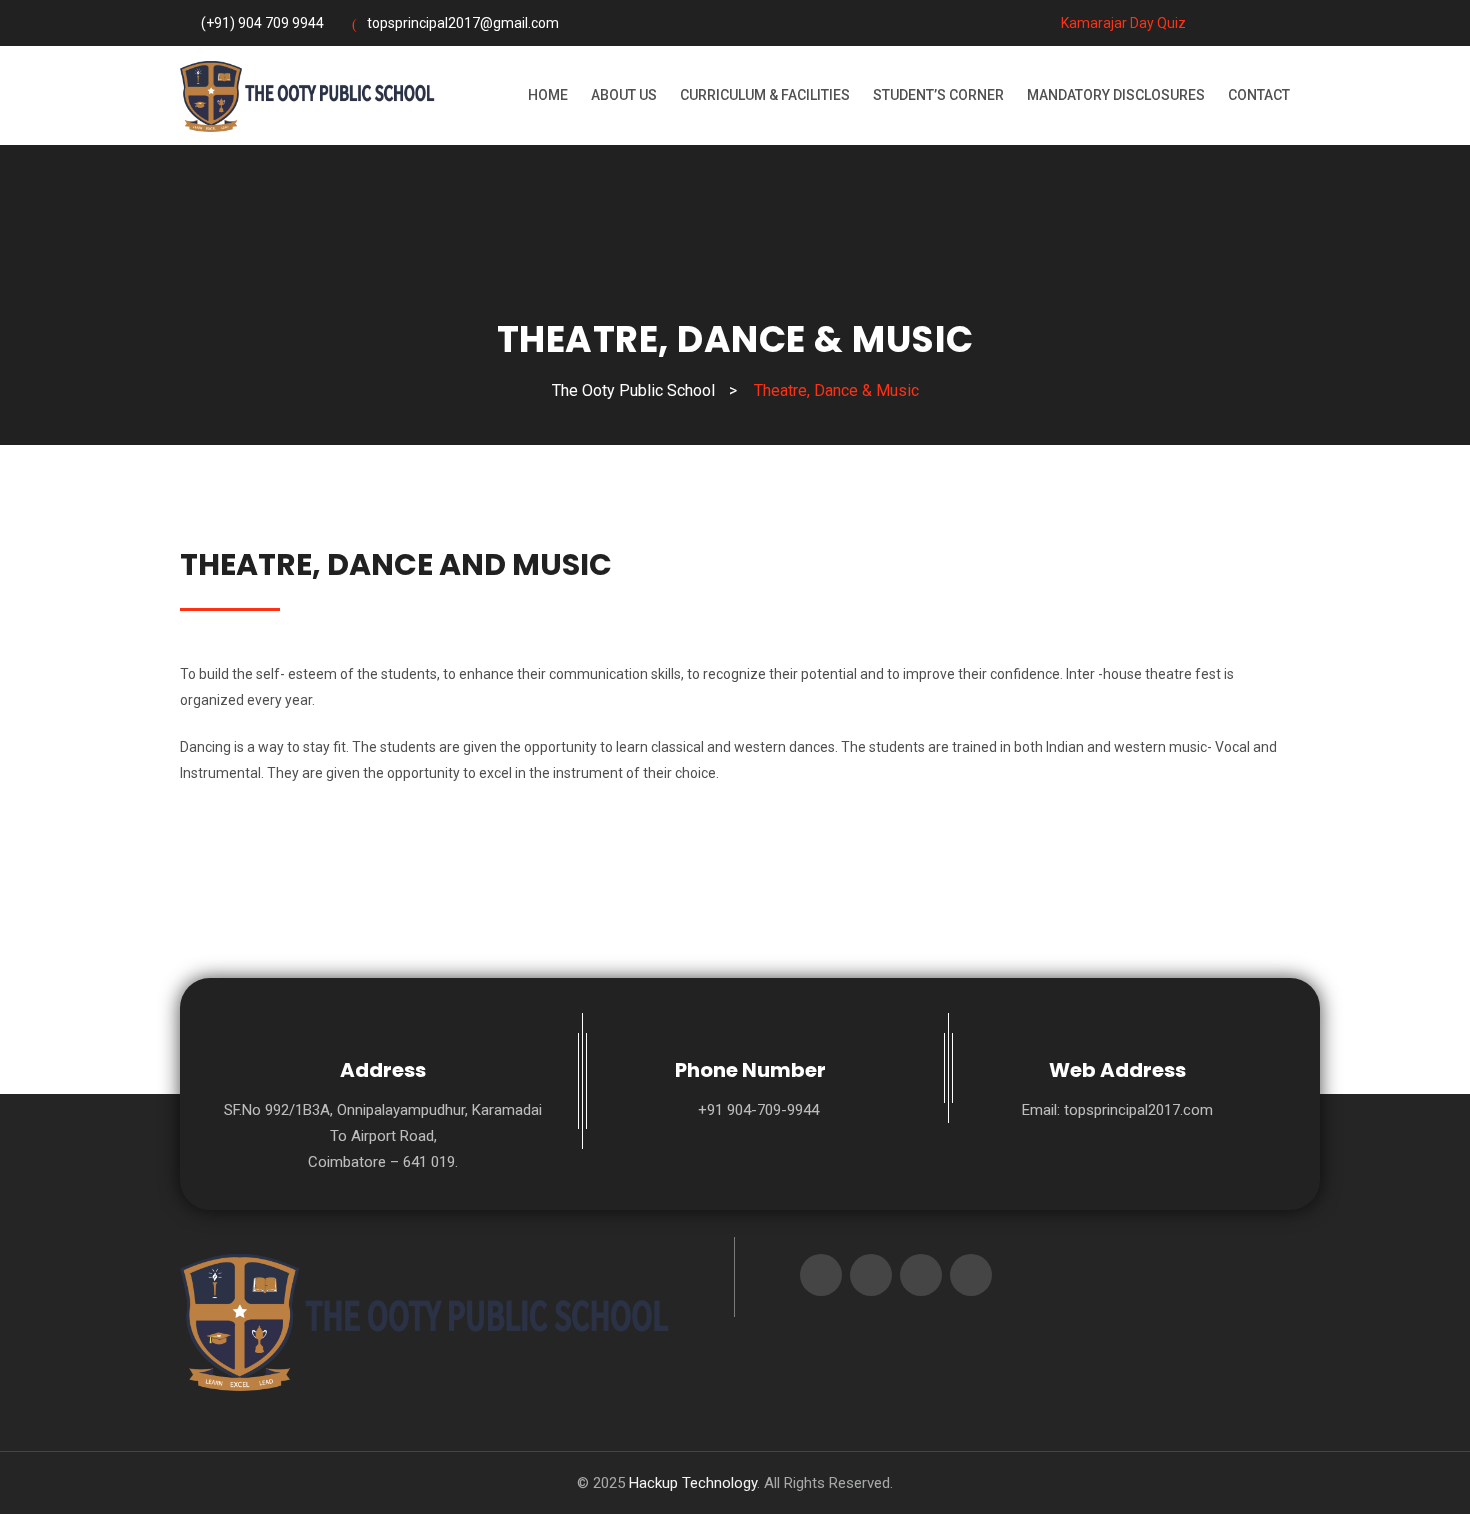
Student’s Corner (938, 95)
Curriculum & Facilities (765, 95)
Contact (1259, 95)
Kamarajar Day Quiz (1122, 23)
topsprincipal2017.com (1138, 1110)
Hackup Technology (693, 1483)
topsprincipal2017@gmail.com (463, 23)
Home (548, 95)
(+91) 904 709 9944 (262, 23)
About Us (624, 95)
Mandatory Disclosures (1116, 95)
